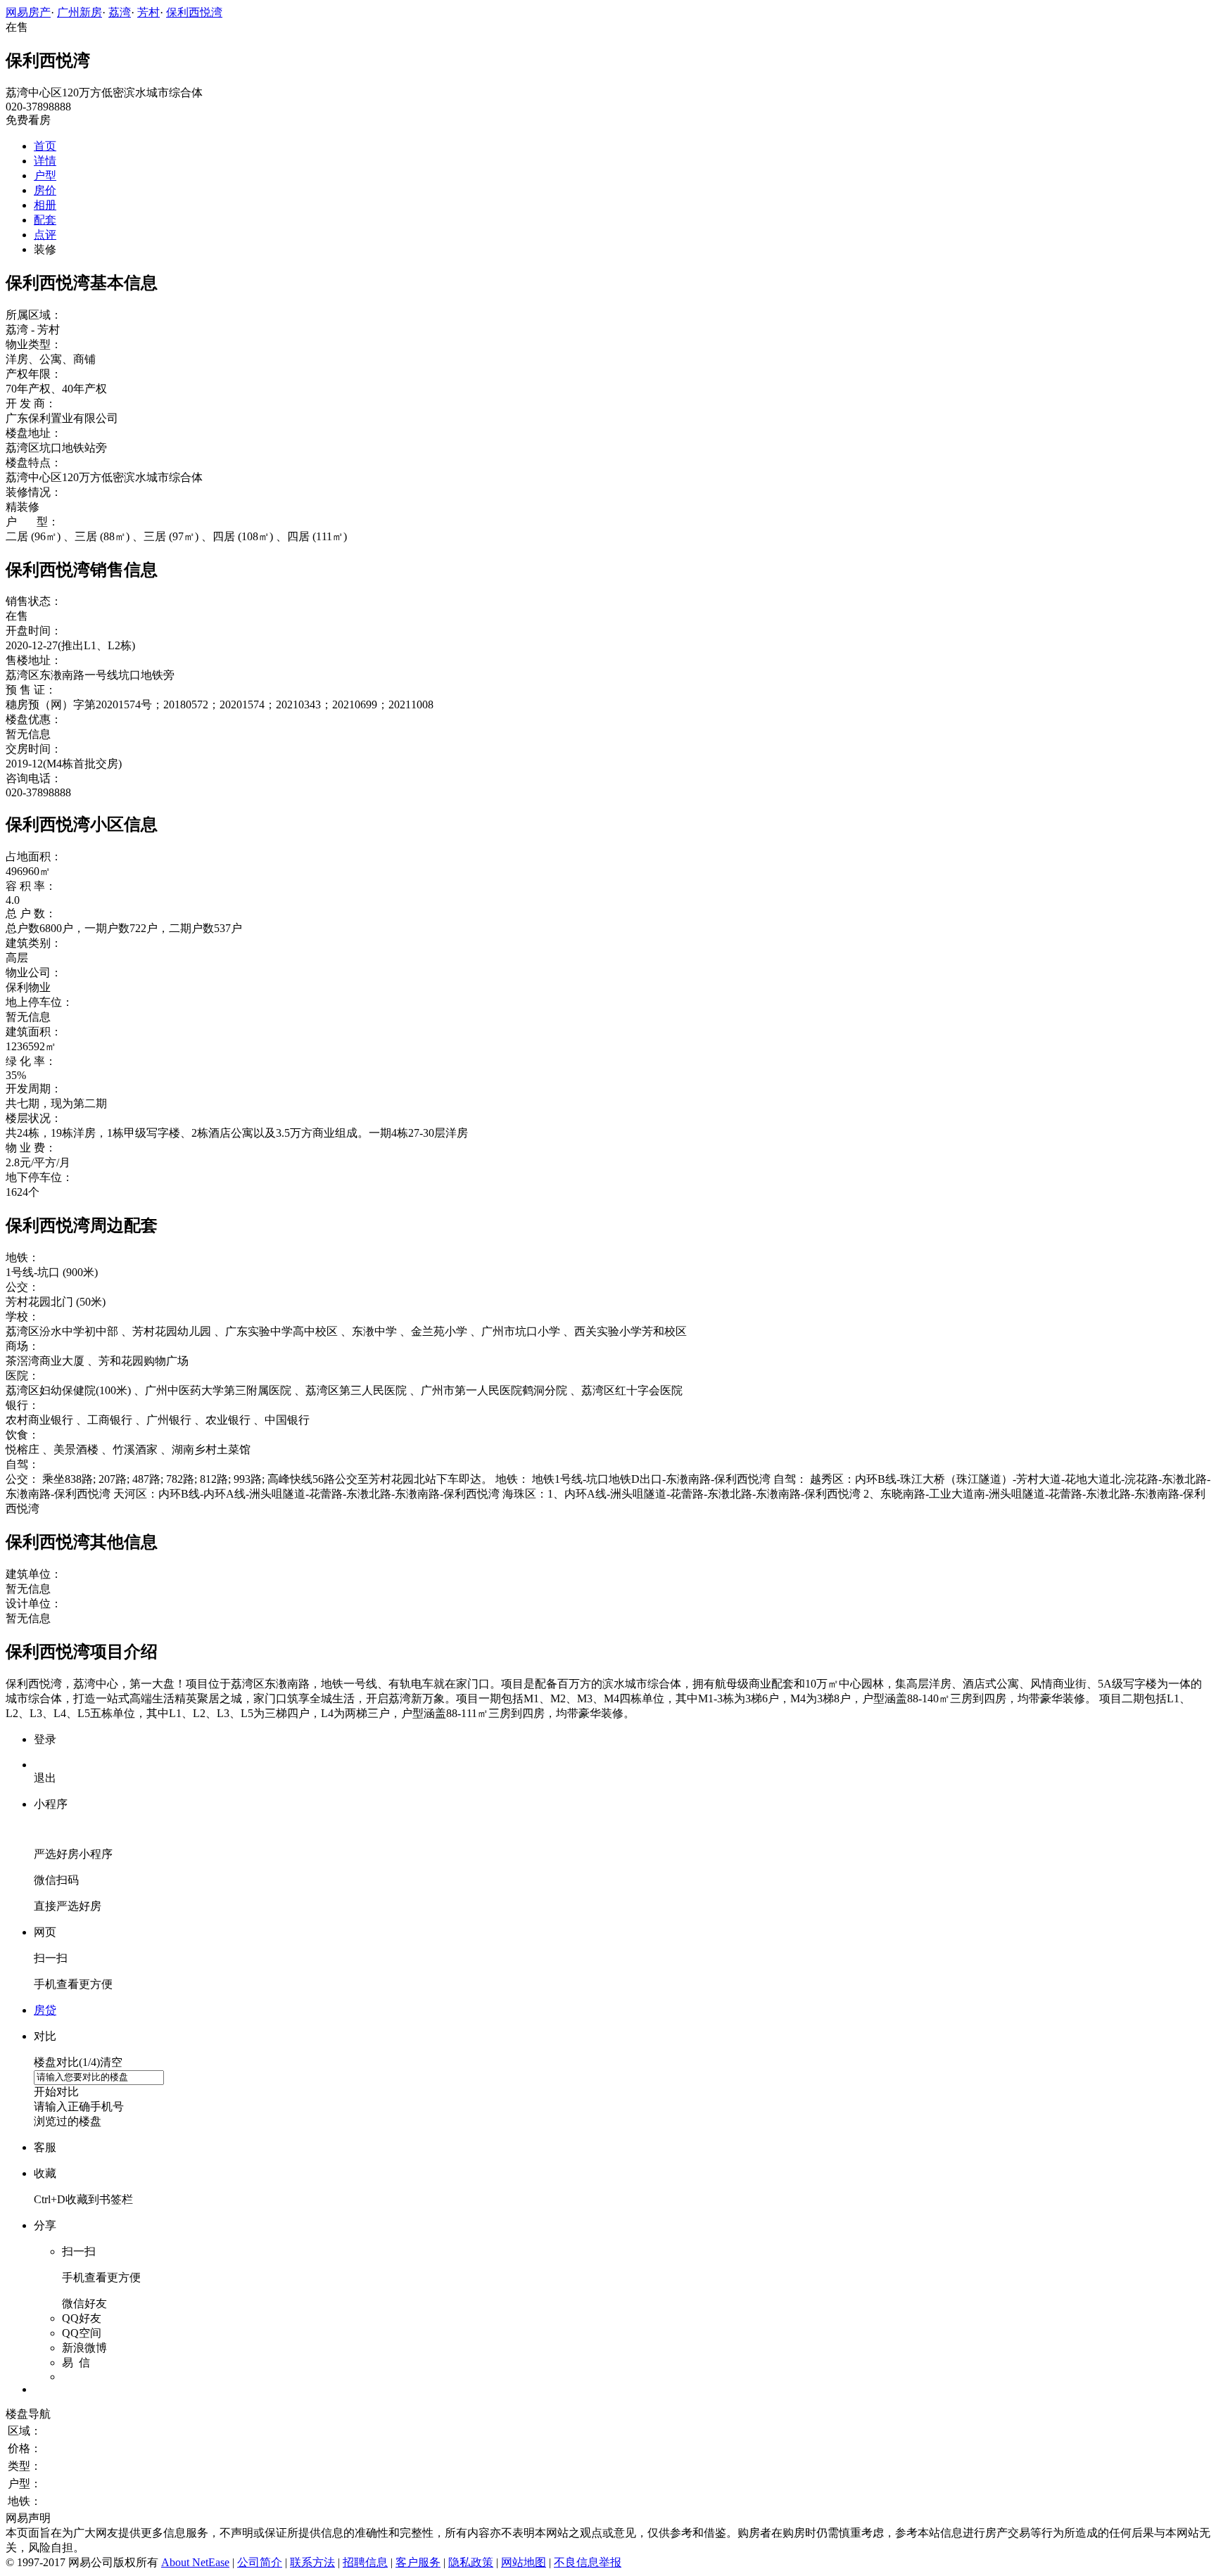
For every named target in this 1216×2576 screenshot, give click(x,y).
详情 (45, 161)
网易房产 (28, 12)
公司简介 (260, 2562)
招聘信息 (365, 2562)
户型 (45, 176)
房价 (45, 190)
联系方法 (312, 2562)
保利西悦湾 (194, 12)
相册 (45, 205)
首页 (45, 146)
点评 (45, 235)
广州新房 (80, 12)
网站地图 (524, 2562)
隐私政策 (471, 2562)
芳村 (148, 12)
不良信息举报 (588, 2562)
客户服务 (418, 2562)
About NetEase (195, 2562)
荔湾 (120, 12)
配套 (45, 220)
